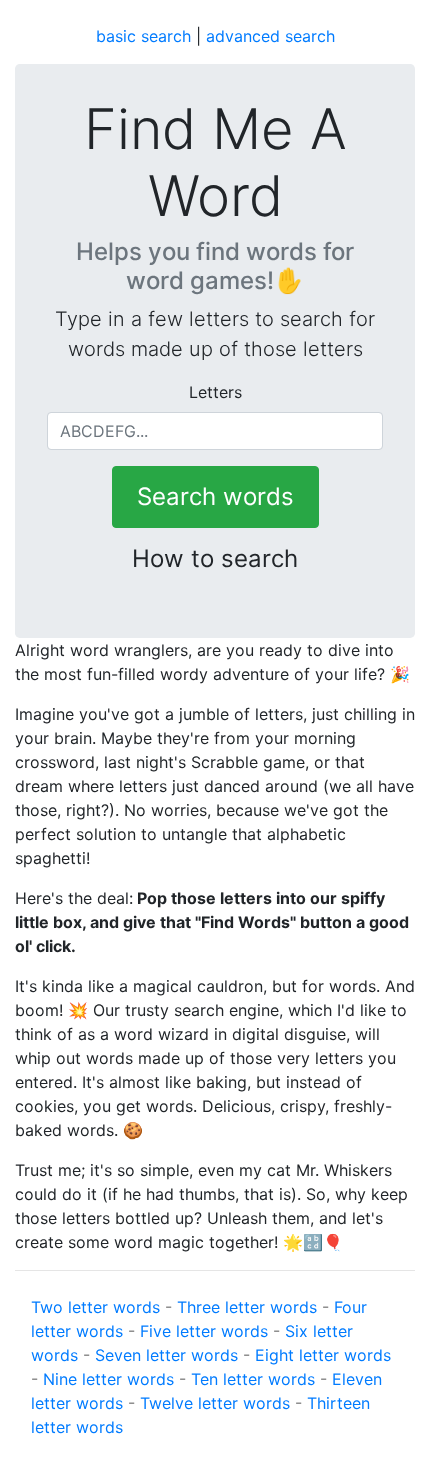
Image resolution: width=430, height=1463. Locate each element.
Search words (215, 496)
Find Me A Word (215, 163)
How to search (215, 558)
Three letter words (247, 1307)
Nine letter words (108, 1379)
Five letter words (204, 1331)
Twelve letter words (215, 1403)
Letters (215, 392)
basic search (143, 36)
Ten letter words (253, 1379)
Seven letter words (166, 1355)
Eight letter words (323, 1355)
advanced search (270, 36)
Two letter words (95, 1307)
